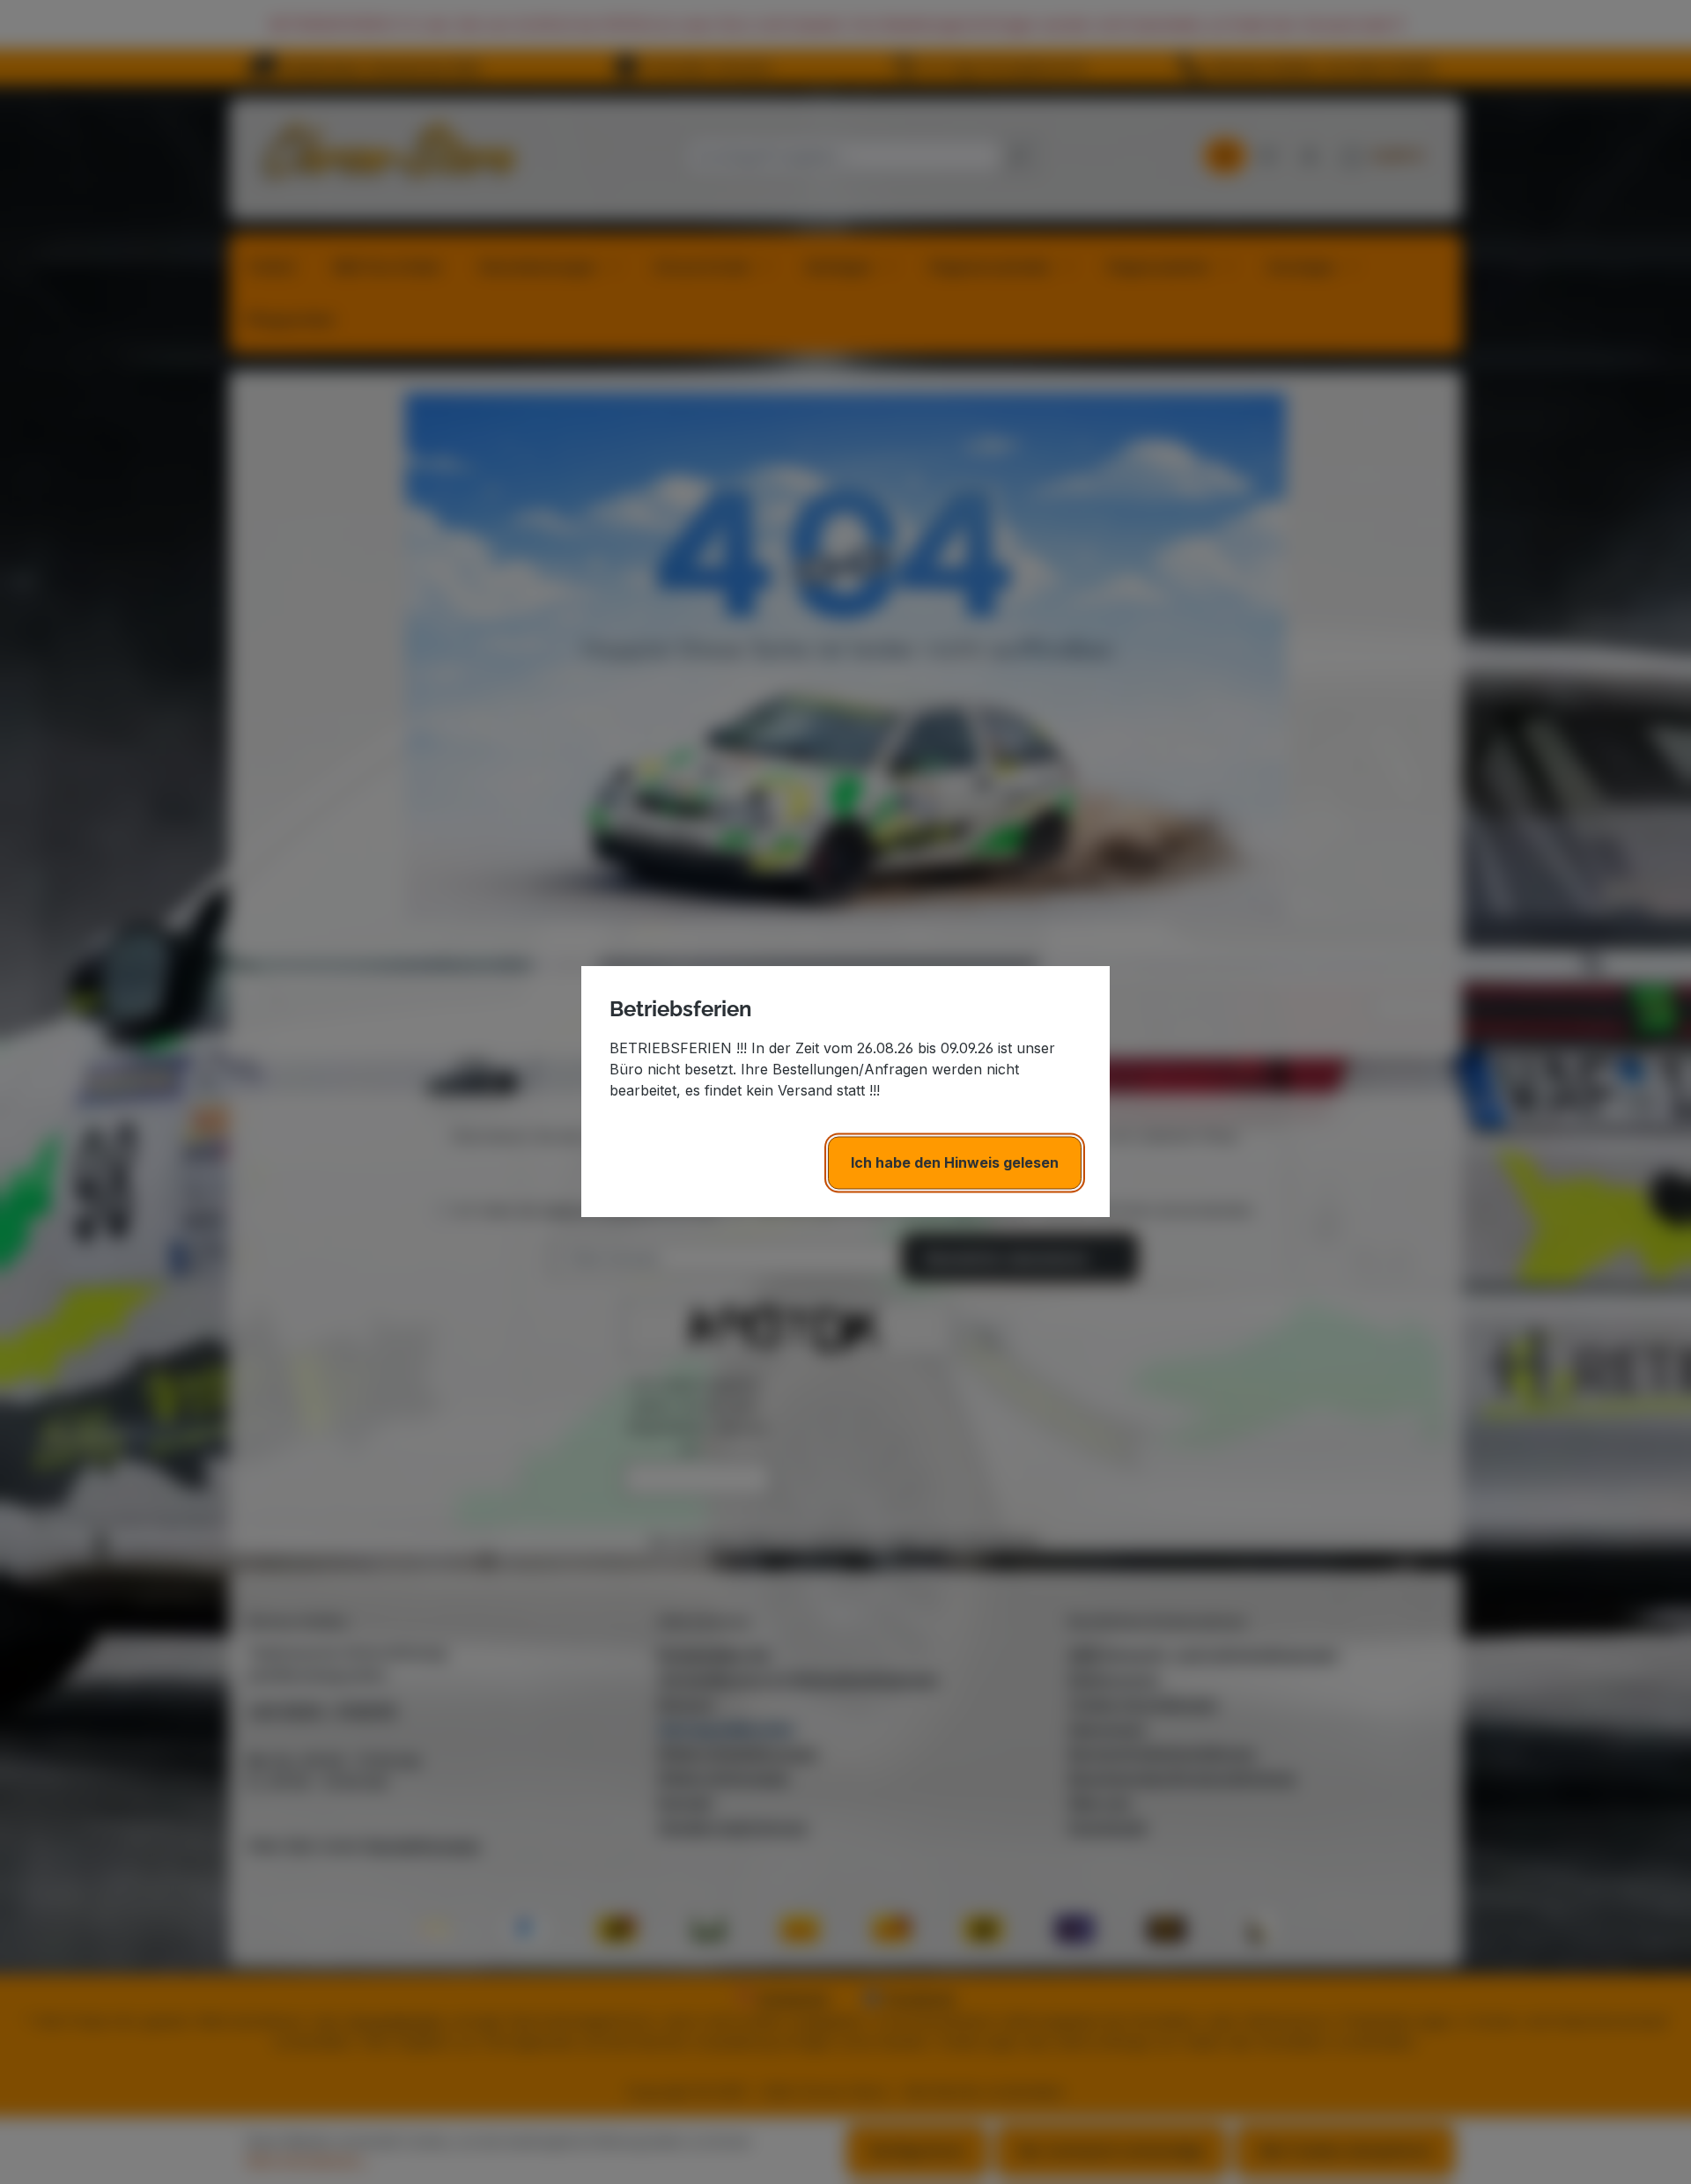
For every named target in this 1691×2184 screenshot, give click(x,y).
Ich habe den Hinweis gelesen (955, 1163)
